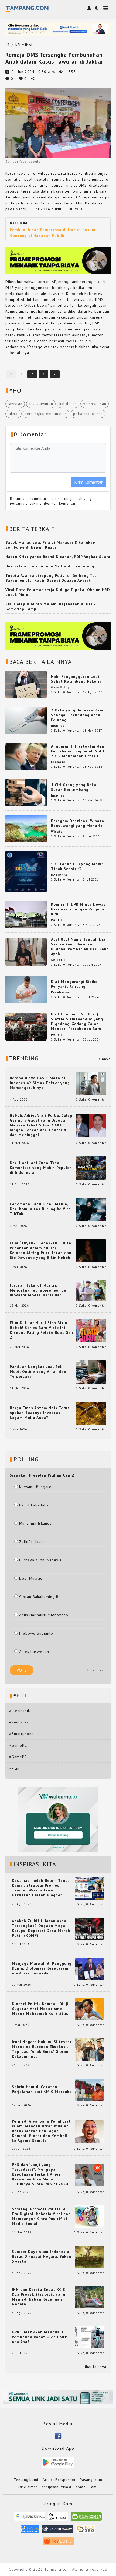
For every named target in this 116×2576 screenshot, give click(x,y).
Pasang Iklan (91, 2480)
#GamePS (18, 1757)
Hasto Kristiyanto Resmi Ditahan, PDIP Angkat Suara (58, 557)
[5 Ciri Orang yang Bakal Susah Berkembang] (26, 792)
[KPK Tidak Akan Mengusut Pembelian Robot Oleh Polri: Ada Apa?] (89, 2337)
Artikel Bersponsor (59, 2480)
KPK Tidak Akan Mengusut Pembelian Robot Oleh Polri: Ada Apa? (40, 2337)
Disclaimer (28, 2487)
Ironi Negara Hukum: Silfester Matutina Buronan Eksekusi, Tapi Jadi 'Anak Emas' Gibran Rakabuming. (42, 2049)
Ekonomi (58, 762)
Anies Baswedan (34, 1652)
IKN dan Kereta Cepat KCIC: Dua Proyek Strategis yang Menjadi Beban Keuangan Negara (39, 2297)
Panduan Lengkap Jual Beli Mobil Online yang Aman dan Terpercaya (38, 1371)
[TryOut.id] (58, 2543)
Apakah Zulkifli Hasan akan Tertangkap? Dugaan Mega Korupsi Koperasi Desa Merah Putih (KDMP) (41, 1928)
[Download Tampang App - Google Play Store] (58, 2462)
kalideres (68, 404)
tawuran (15, 404)
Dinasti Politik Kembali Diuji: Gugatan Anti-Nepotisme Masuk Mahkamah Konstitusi (41, 2009)
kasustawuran (41, 404)
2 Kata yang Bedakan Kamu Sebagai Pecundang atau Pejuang (78, 715)
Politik (57, 920)
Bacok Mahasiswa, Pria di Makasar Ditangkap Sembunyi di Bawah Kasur (50, 545)
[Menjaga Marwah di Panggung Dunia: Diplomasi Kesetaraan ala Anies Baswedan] (89, 1968)
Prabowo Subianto (36, 1633)
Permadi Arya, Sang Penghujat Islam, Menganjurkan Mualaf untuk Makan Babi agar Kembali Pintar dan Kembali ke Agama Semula (41, 2131)
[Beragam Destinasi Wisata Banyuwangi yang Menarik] (26, 828)
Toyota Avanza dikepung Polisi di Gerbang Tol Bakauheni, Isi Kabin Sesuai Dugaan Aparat (51, 578)
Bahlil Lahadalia (34, 1505)
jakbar (13, 414)
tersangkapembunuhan (46, 414)
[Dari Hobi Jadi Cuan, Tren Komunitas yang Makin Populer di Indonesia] (91, 1168)
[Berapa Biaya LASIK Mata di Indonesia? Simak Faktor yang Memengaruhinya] (91, 1083)
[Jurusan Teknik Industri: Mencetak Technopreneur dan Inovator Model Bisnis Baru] (91, 1290)
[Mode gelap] (97, 8)
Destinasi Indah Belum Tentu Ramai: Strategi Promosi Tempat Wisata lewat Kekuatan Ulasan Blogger (41, 1888)
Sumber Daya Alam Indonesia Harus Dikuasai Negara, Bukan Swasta (42, 2256)
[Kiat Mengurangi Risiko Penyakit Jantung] (26, 989)
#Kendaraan (20, 1722)
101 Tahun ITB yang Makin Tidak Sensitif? (77, 866)
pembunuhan (95, 404)
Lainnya (104, 1059)
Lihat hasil (97, 1670)
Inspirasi (58, 726)
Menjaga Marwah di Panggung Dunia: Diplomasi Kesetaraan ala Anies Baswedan (42, 1968)
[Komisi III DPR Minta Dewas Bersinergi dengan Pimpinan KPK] (26, 914)
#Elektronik (20, 1711)
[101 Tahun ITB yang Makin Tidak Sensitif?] (26, 871)
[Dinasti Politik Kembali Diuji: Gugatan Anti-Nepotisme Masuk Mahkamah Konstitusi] (89, 2009)
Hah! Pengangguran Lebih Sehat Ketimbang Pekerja (76, 679)
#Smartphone (22, 1734)
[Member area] (89, 8)
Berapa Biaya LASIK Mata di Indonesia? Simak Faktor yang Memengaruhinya (40, 1083)
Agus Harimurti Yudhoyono (44, 1615)
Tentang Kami (26, 2480)
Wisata (57, 832)
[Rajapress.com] (58, 2531)
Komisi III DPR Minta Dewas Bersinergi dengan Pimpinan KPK (79, 909)
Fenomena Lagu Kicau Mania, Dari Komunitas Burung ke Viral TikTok (41, 1209)
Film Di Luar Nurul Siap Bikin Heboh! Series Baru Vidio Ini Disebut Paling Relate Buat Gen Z (41, 1330)
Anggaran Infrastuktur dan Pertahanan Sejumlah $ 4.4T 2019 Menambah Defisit (79, 751)
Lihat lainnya (95, 2367)
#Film (14, 1768)
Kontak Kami (87, 2487)
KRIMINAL (24, 45)
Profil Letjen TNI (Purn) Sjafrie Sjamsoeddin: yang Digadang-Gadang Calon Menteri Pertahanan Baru (77, 1021)
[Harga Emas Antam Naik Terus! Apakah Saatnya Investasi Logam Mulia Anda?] (91, 1413)
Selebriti (59, 960)
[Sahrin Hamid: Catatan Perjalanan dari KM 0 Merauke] (89, 2089)
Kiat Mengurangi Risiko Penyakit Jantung (74, 984)
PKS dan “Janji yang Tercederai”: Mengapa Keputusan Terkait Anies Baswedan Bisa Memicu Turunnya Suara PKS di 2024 (40, 2174)
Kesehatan (60, 992)
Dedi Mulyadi (31, 1578)
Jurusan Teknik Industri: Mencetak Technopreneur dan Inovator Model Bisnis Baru (39, 1290)
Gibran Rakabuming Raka (42, 1597)
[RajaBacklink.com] (30, 2519)
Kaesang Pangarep (37, 1487)
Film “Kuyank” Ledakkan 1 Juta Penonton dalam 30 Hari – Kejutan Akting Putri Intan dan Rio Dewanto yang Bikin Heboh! (41, 1250)
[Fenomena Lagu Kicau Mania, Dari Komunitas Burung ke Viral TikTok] (91, 1209)
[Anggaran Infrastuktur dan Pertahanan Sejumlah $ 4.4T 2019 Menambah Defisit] (26, 756)
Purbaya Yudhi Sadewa (40, 1560)
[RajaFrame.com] (58, 2519)
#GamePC (18, 1745)
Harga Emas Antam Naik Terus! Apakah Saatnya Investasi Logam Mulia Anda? (40, 1413)
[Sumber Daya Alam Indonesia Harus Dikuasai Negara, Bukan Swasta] (89, 2257)
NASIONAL (59, 875)
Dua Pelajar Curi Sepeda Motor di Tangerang (50, 566)
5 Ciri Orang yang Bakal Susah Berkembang (74, 787)
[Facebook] (58, 2435)
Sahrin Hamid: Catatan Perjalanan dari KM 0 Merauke (42, 2089)
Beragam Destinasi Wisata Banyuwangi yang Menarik (78, 823)
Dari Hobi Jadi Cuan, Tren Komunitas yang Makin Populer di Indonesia (40, 1168)
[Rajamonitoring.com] (30, 2531)
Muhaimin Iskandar (36, 1523)
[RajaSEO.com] (86, 2531)
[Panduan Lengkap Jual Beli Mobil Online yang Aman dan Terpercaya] (91, 1371)
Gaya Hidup (60, 687)
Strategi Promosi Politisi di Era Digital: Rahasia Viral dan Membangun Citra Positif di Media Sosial (41, 2216)
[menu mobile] (106, 9)
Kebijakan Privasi (56, 2487)
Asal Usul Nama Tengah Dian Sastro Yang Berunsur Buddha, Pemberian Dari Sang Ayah (80, 947)
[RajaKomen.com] (86, 2519)
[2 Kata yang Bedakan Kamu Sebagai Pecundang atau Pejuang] (26, 720)
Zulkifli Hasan (32, 1542)
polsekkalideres (88, 414)
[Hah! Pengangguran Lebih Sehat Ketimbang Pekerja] (26, 684)
